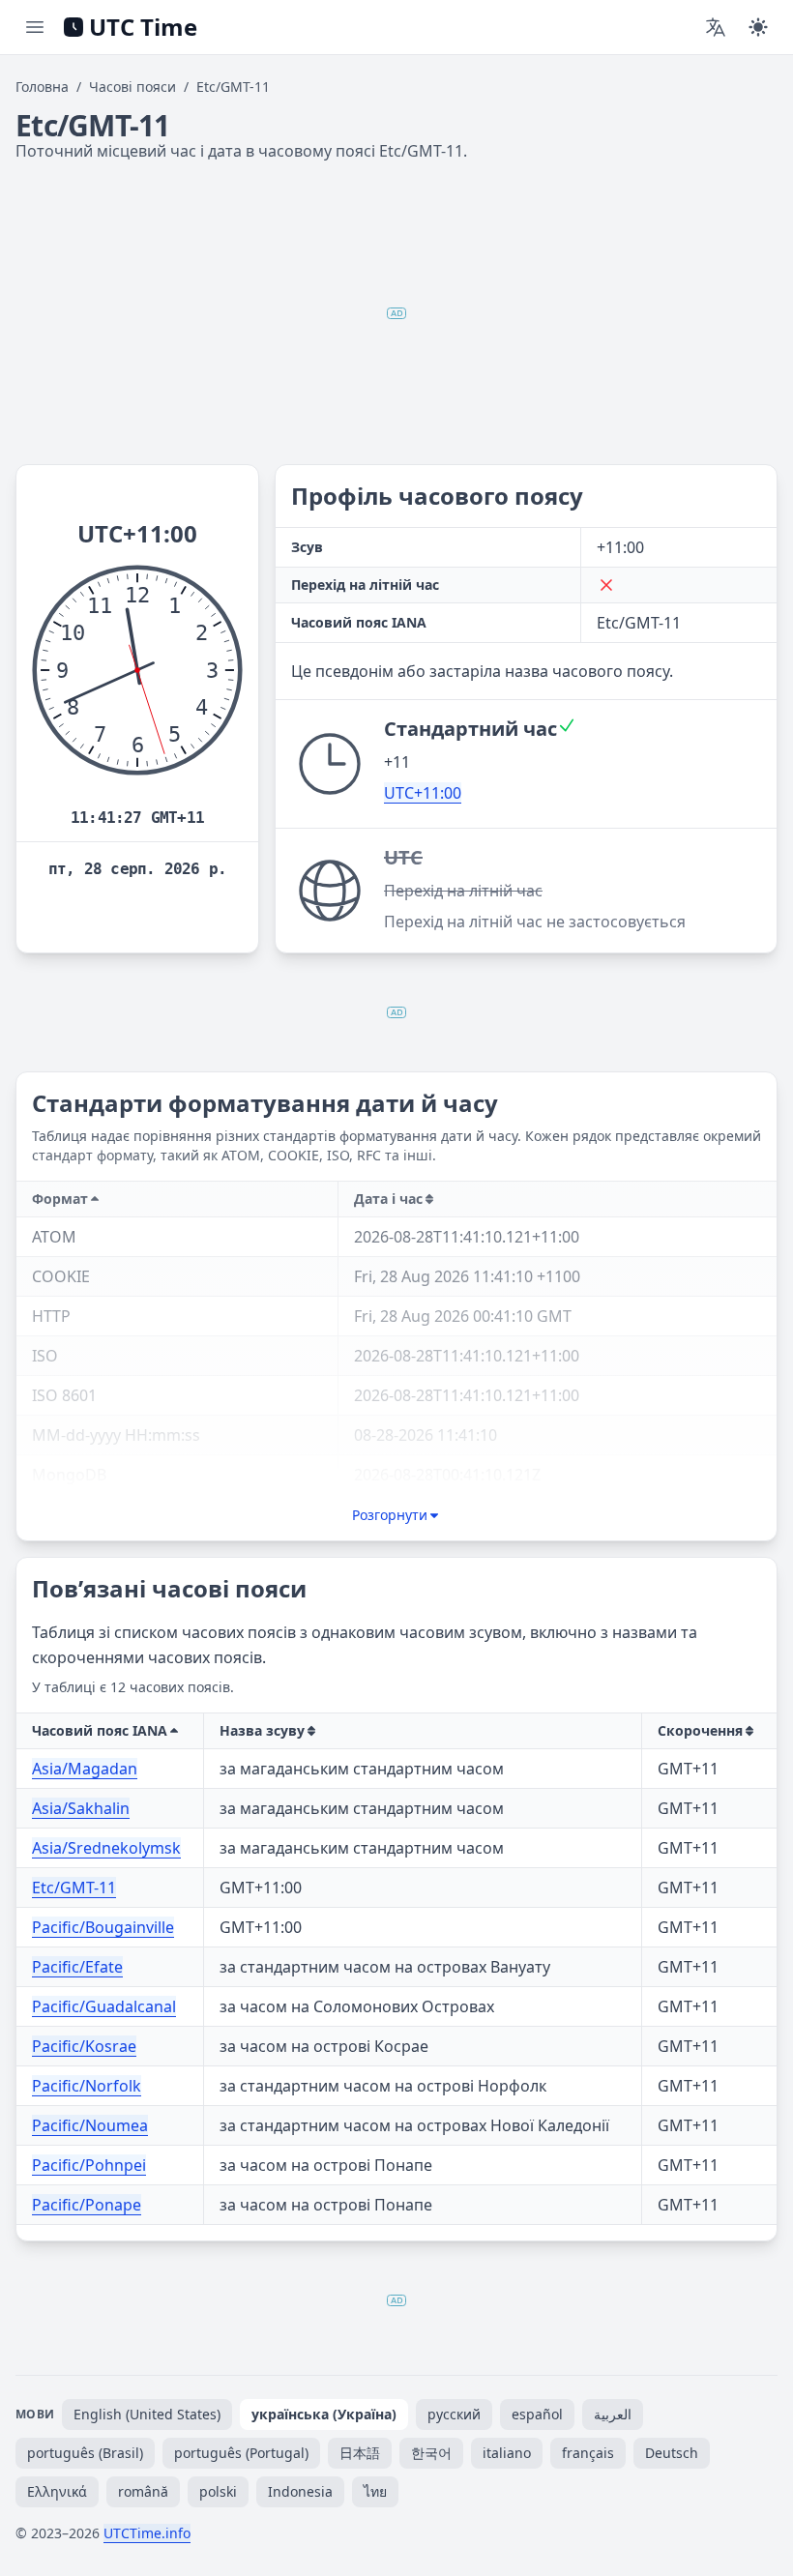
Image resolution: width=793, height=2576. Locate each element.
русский (454, 2414)
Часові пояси (132, 87)
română (143, 2491)
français (588, 2453)
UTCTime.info (147, 2533)
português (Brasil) (85, 2453)
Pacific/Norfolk (87, 2086)
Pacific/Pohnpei (89, 2165)
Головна (42, 87)
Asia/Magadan (85, 1769)
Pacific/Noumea (90, 2125)
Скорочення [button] (700, 1730)
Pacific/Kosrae (84, 2046)
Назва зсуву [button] (262, 1730)
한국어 (431, 2453)
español (537, 2414)
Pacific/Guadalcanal (104, 2006)
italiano (507, 2453)
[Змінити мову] (716, 27)
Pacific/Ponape (87, 2205)
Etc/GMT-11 (74, 1888)
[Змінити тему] (758, 27)
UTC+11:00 (423, 793)
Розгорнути (390, 1515)
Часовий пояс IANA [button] (100, 1730)
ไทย (375, 2491)
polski (218, 2491)
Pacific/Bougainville (103, 1927)
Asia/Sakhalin (81, 1808)
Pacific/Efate (77, 1967)
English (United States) (147, 2414)
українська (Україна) (324, 2414)
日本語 (360, 2453)
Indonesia (300, 2491)
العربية (613, 2414)
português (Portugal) (241, 2453)
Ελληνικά (57, 2491)
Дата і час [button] (388, 1199)
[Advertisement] (396, 313)
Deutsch (672, 2453)
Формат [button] (60, 1199)
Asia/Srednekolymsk (106, 1848)
